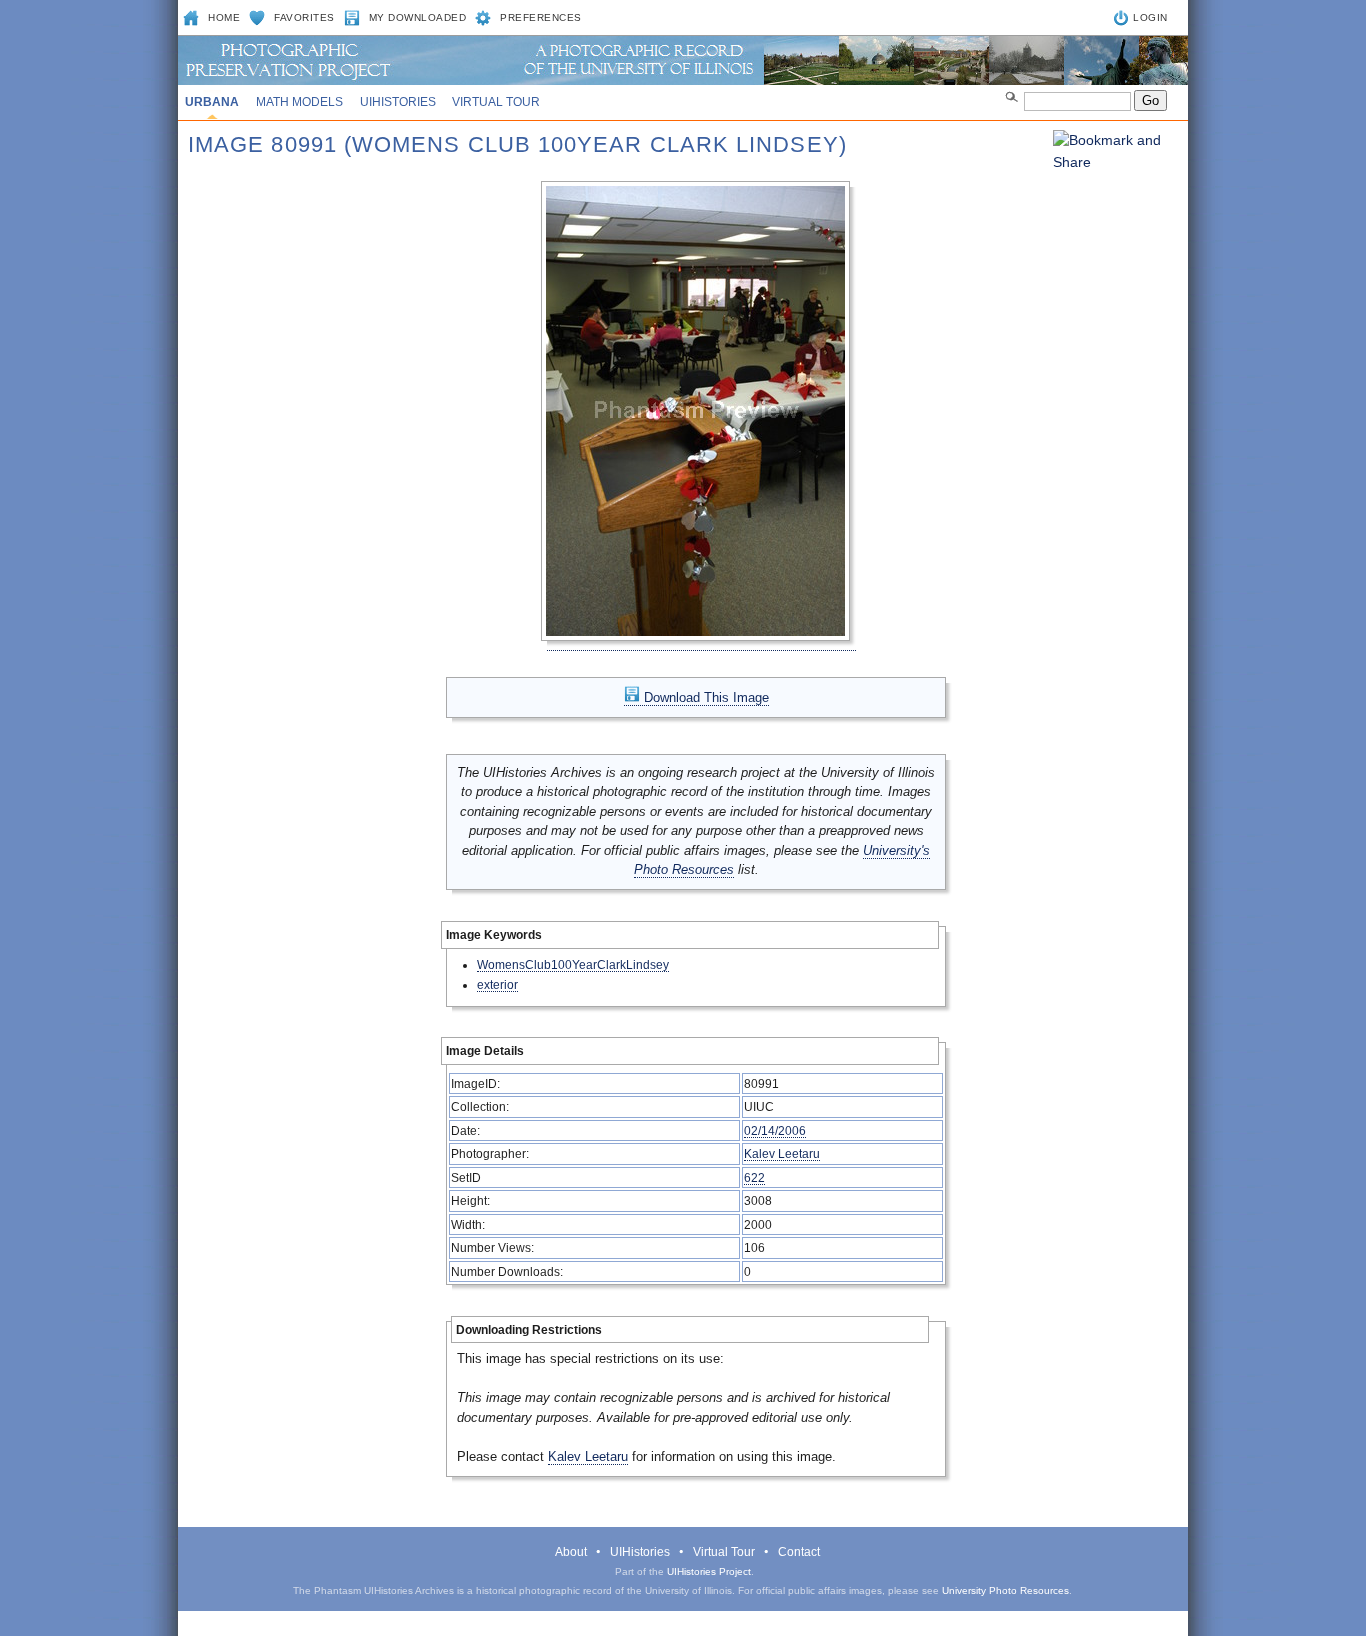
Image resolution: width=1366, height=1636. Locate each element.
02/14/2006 (775, 1130)
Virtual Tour (496, 102)
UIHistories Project (709, 1571)
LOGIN (1150, 17)
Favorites (304, 17)
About (571, 1552)
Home (224, 17)
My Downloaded (418, 17)
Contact (799, 1552)
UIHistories (398, 102)
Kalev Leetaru (782, 1153)
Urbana (212, 102)
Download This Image (704, 697)
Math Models (299, 102)
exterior (497, 984)
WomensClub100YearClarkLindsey (573, 964)
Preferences (541, 17)
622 (754, 1177)
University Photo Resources (1005, 1590)
